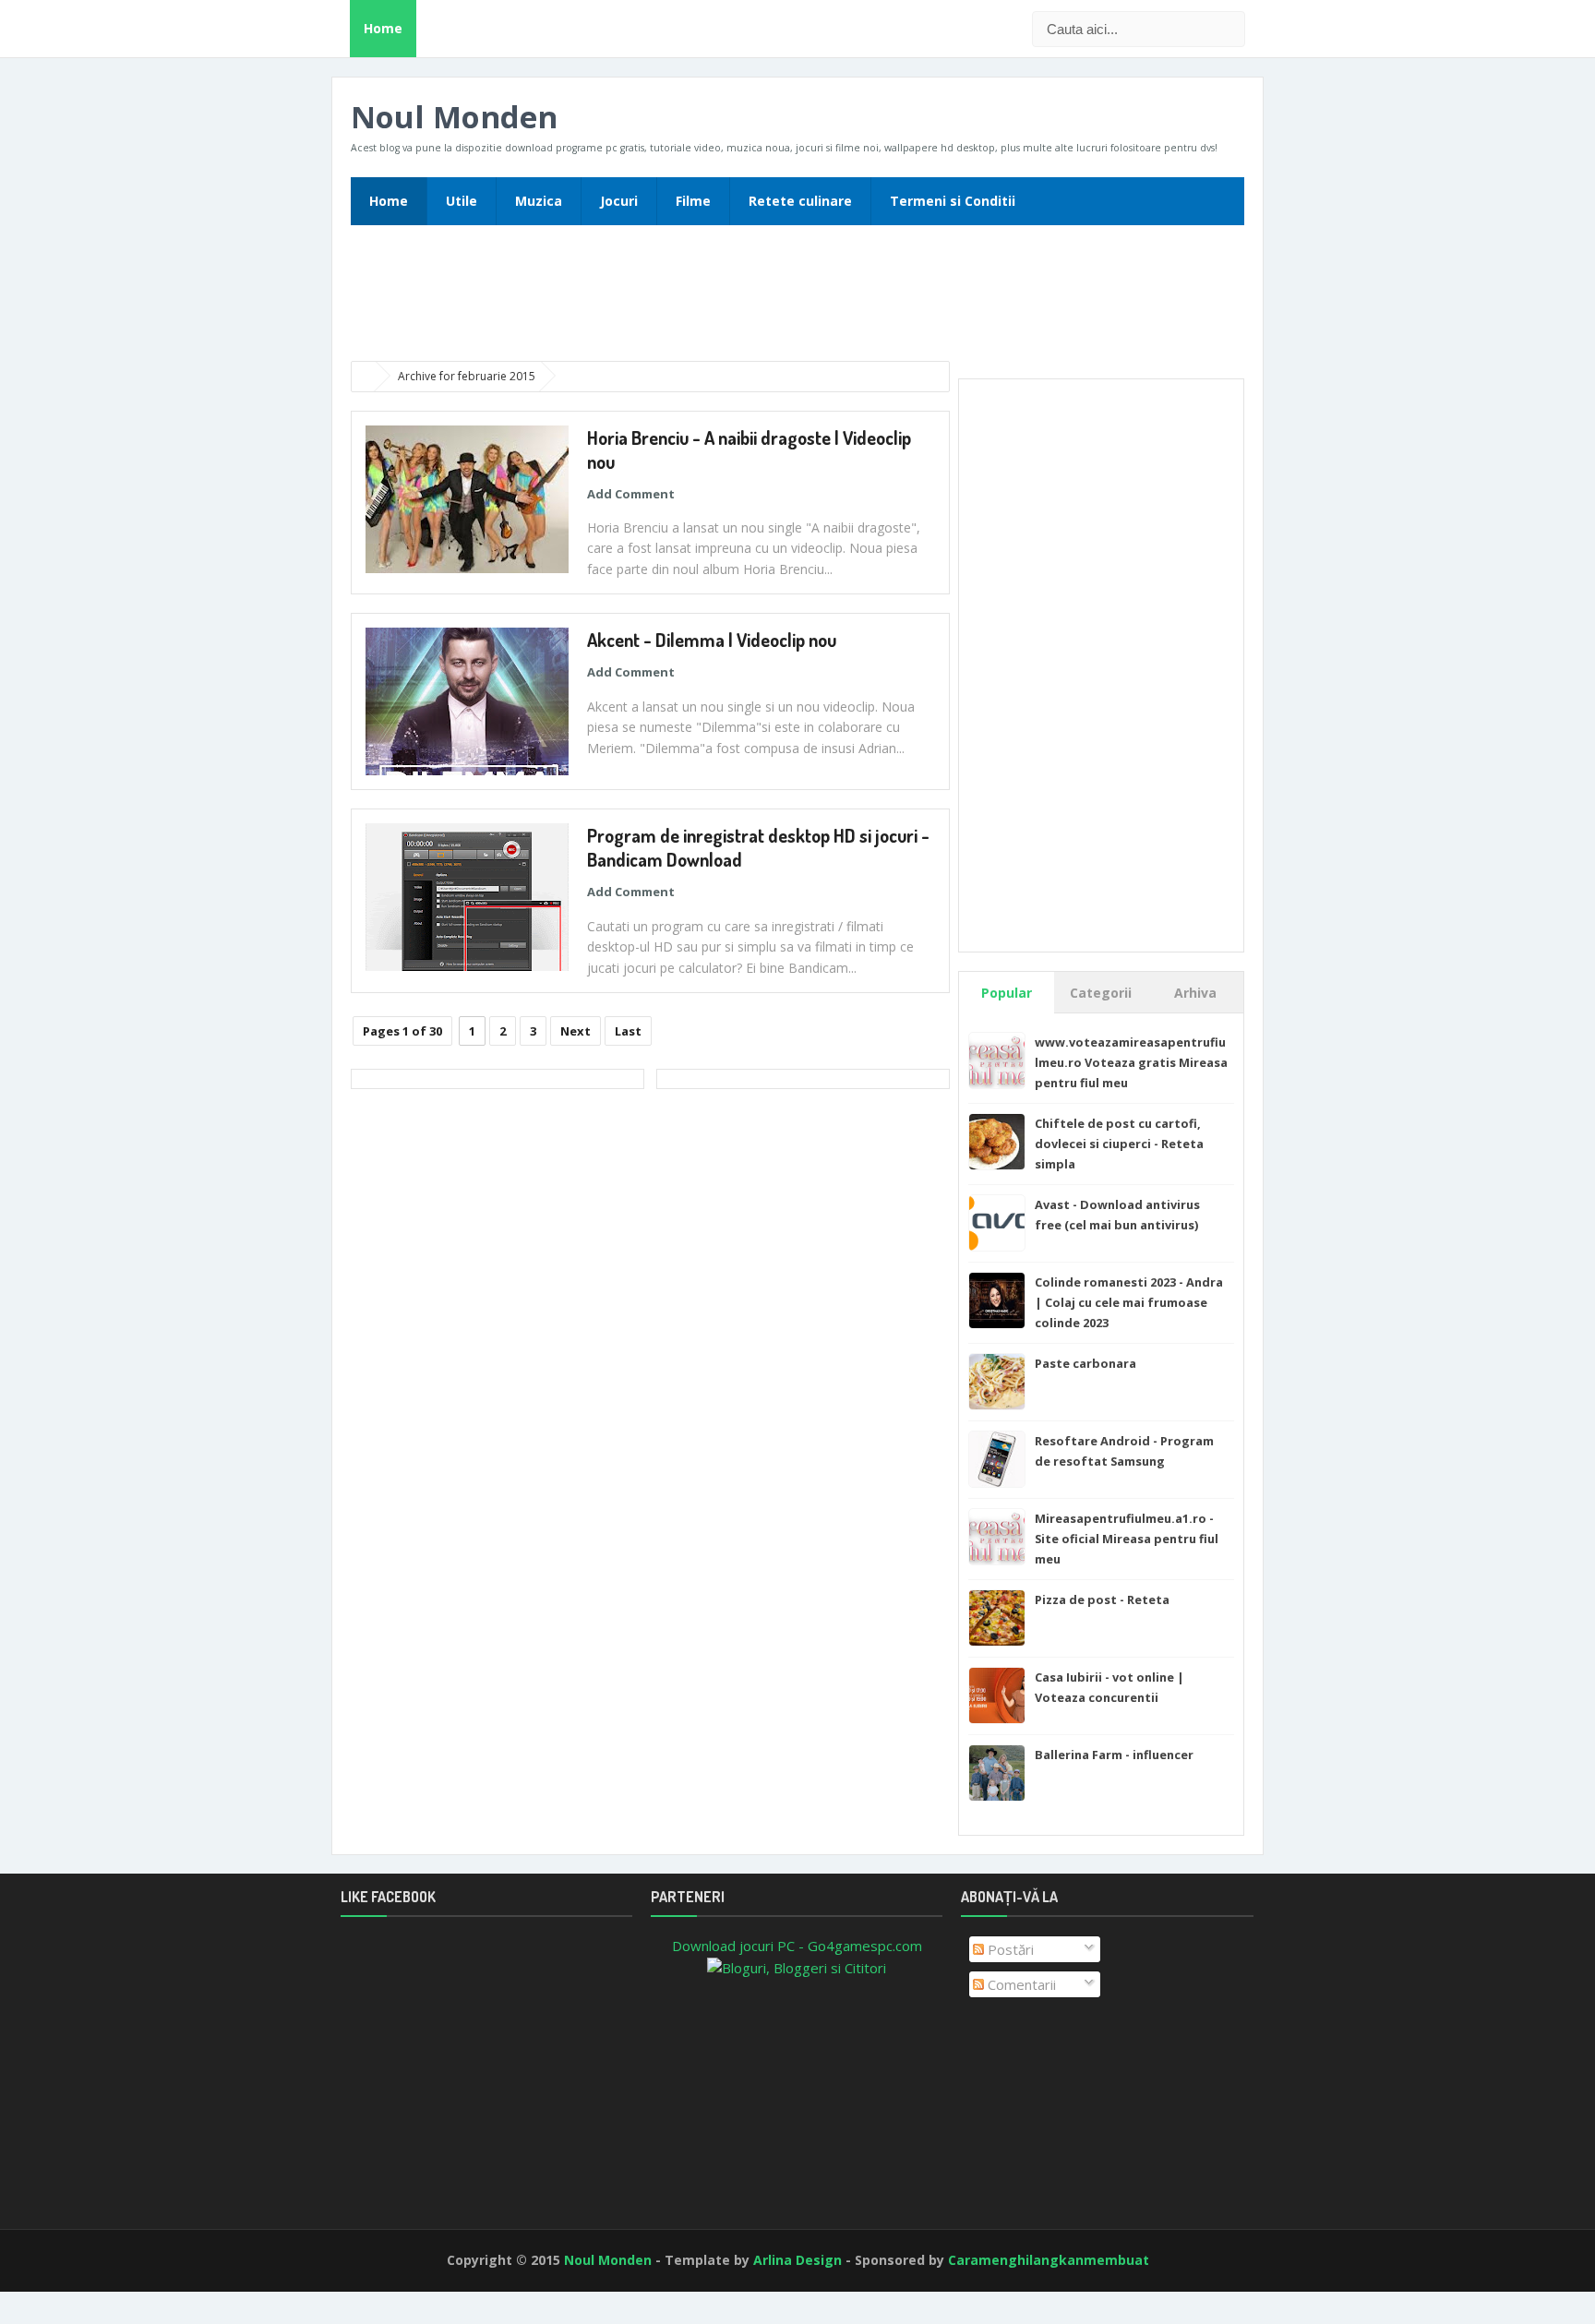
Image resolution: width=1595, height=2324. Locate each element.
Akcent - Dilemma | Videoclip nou (712, 640)
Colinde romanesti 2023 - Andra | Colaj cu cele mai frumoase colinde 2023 (1129, 1302)
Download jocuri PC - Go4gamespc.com (797, 1946)
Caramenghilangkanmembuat (1049, 2260)
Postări (1009, 1949)
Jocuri (619, 201)
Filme (693, 201)
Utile (462, 201)
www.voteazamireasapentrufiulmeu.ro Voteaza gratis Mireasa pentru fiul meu (1131, 1062)
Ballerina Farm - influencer (1114, 1755)
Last (628, 1031)
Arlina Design (797, 2260)
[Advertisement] (797, 299)
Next (576, 1031)
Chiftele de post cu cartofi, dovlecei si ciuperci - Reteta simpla (1119, 1144)
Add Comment (631, 494)
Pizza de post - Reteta (1102, 1599)
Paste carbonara (1085, 1363)
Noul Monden (454, 117)
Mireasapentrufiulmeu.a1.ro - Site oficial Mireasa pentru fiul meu (1127, 1539)
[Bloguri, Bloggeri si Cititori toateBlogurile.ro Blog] (797, 1966)
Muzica (539, 201)
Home (383, 28)
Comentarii (1020, 1984)
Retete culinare (800, 201)
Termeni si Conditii (953, 201)
